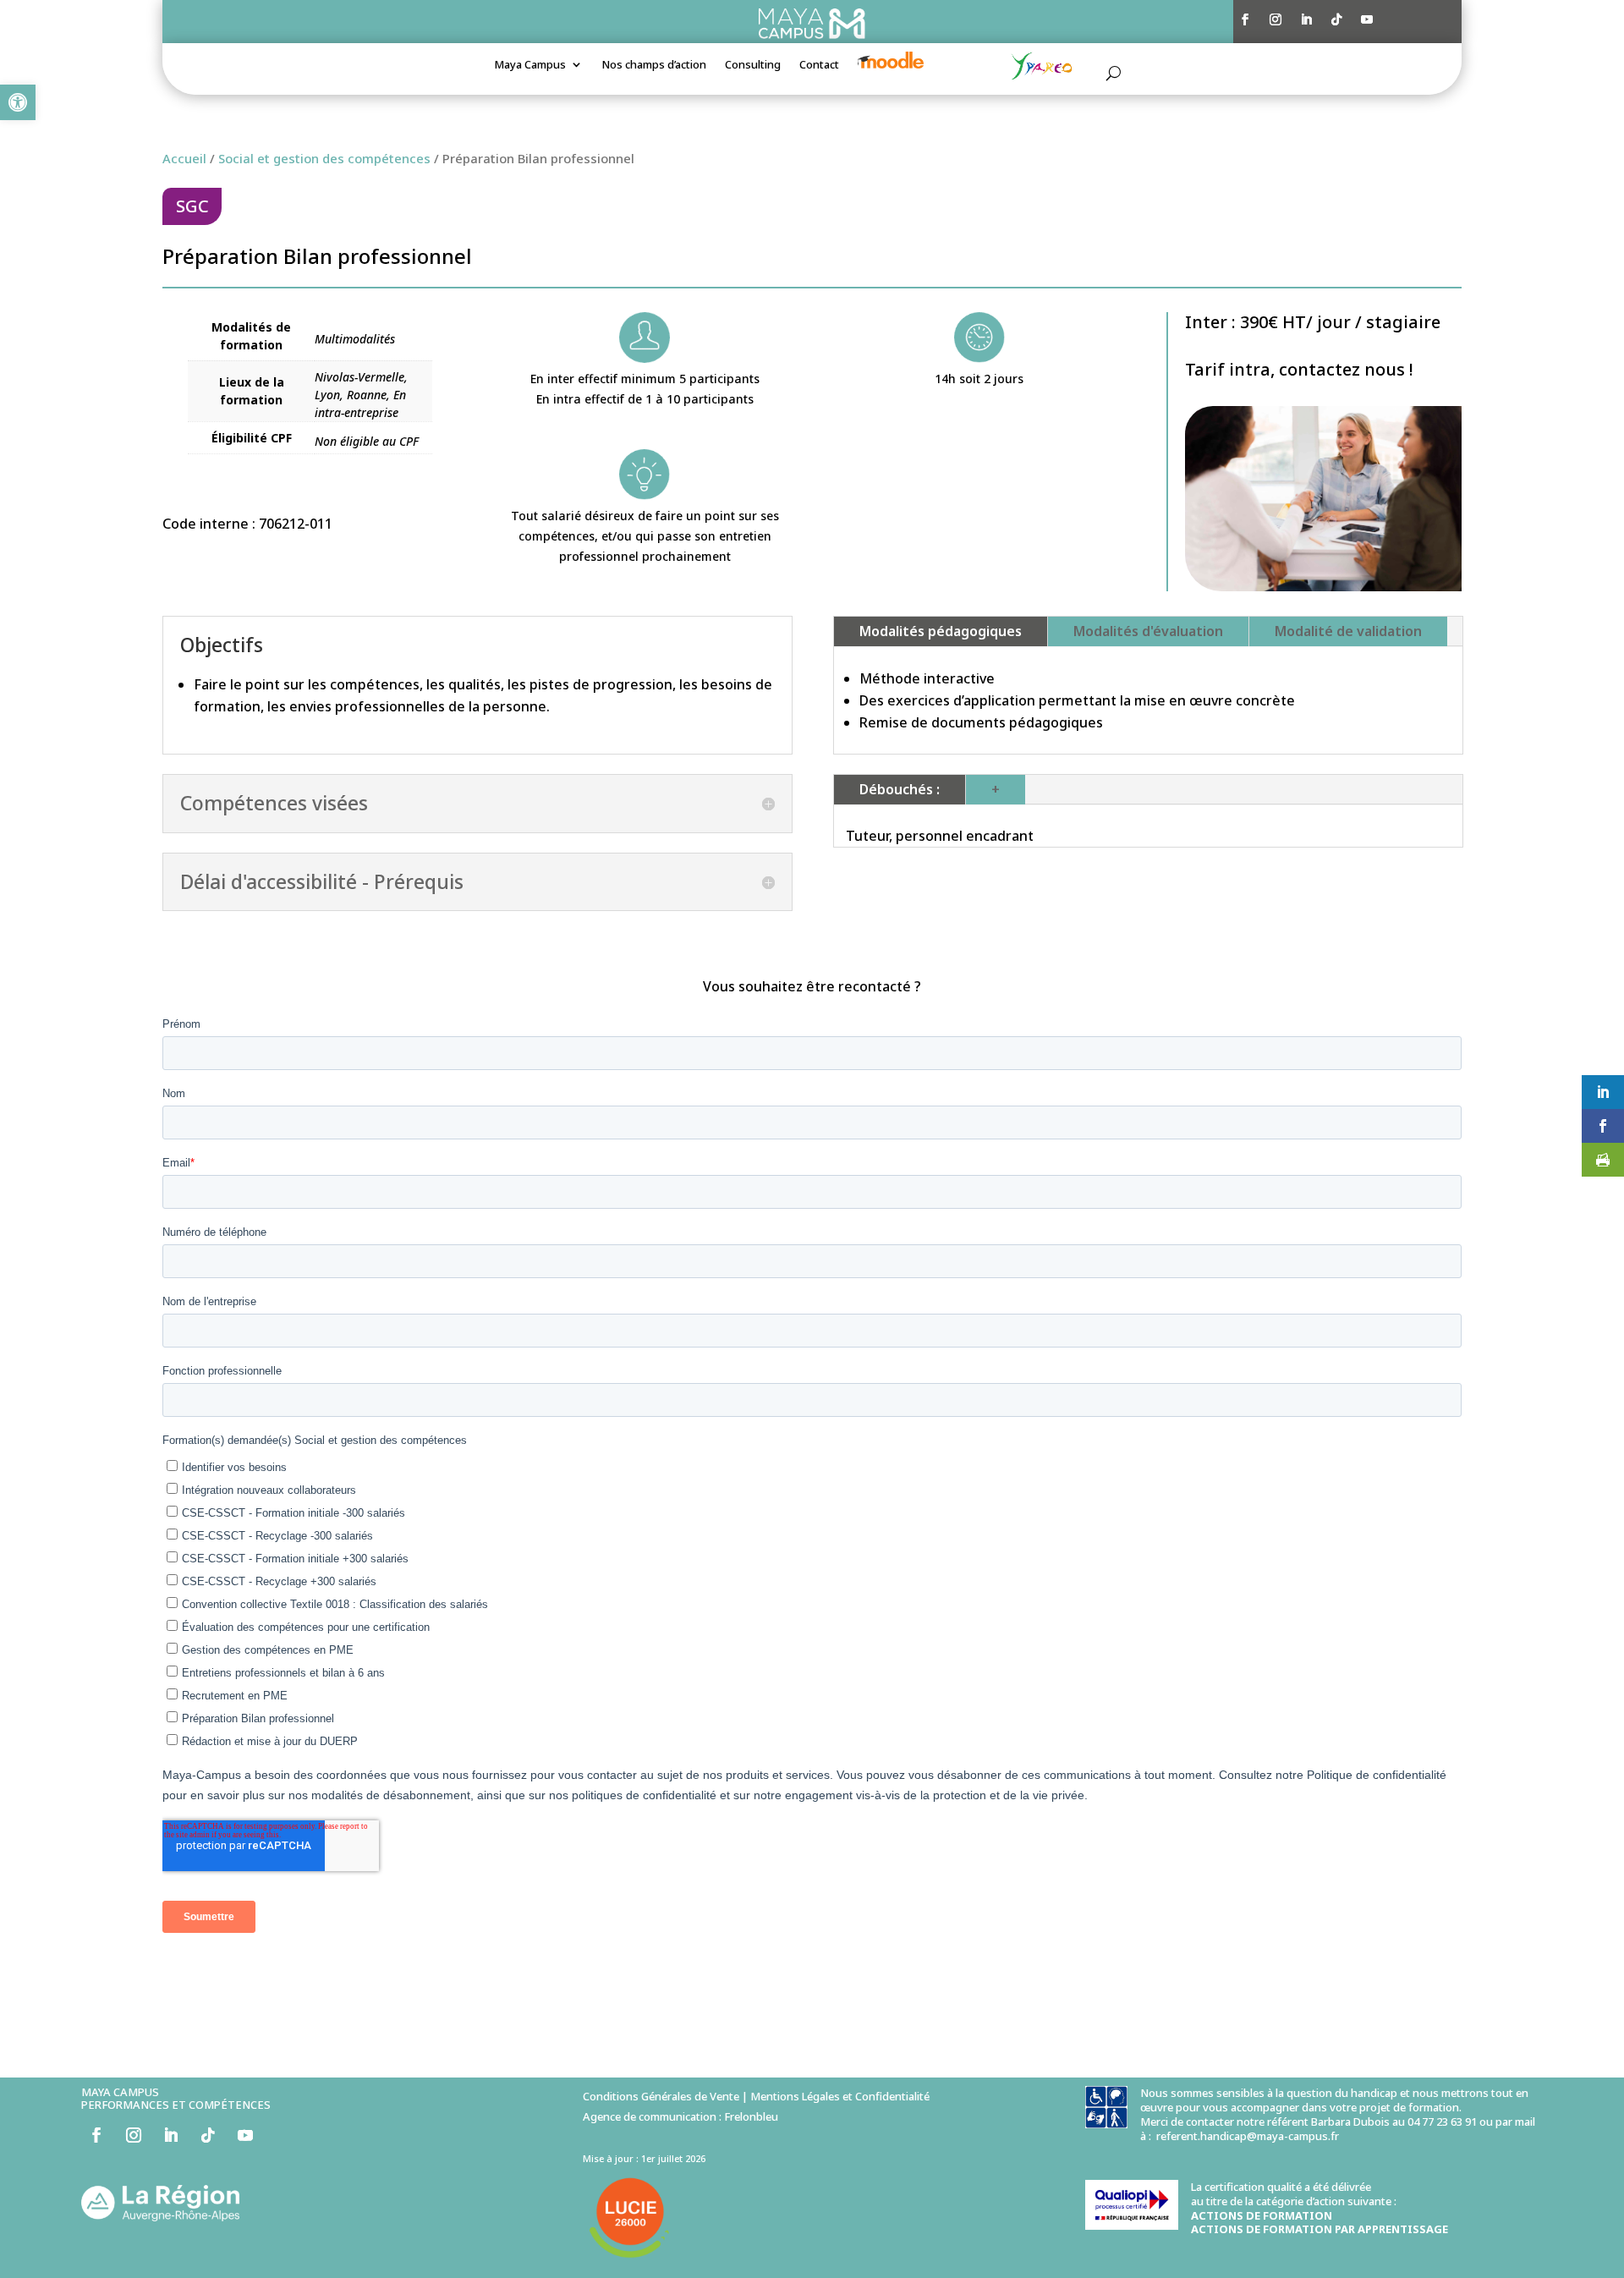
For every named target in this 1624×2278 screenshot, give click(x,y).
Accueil (184, 158)
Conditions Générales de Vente (661, 2096)
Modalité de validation (1348, 631)
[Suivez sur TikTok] (1336, 19)
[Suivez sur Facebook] (1245, 19)
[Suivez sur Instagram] (1276, 19)
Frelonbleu (751, 2116)
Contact (819, 65)
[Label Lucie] (630, 2259)
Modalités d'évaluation (1148, 631)
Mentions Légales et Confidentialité (840, 2096)
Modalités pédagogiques (941, 631)
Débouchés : (900, 789)
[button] (18, 102)
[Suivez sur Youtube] (1367, 19)
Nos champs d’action (654, 65)
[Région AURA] (160, 2217)
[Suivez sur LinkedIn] (1306, 19)
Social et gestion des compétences (324, 158)
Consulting (753, 65)
